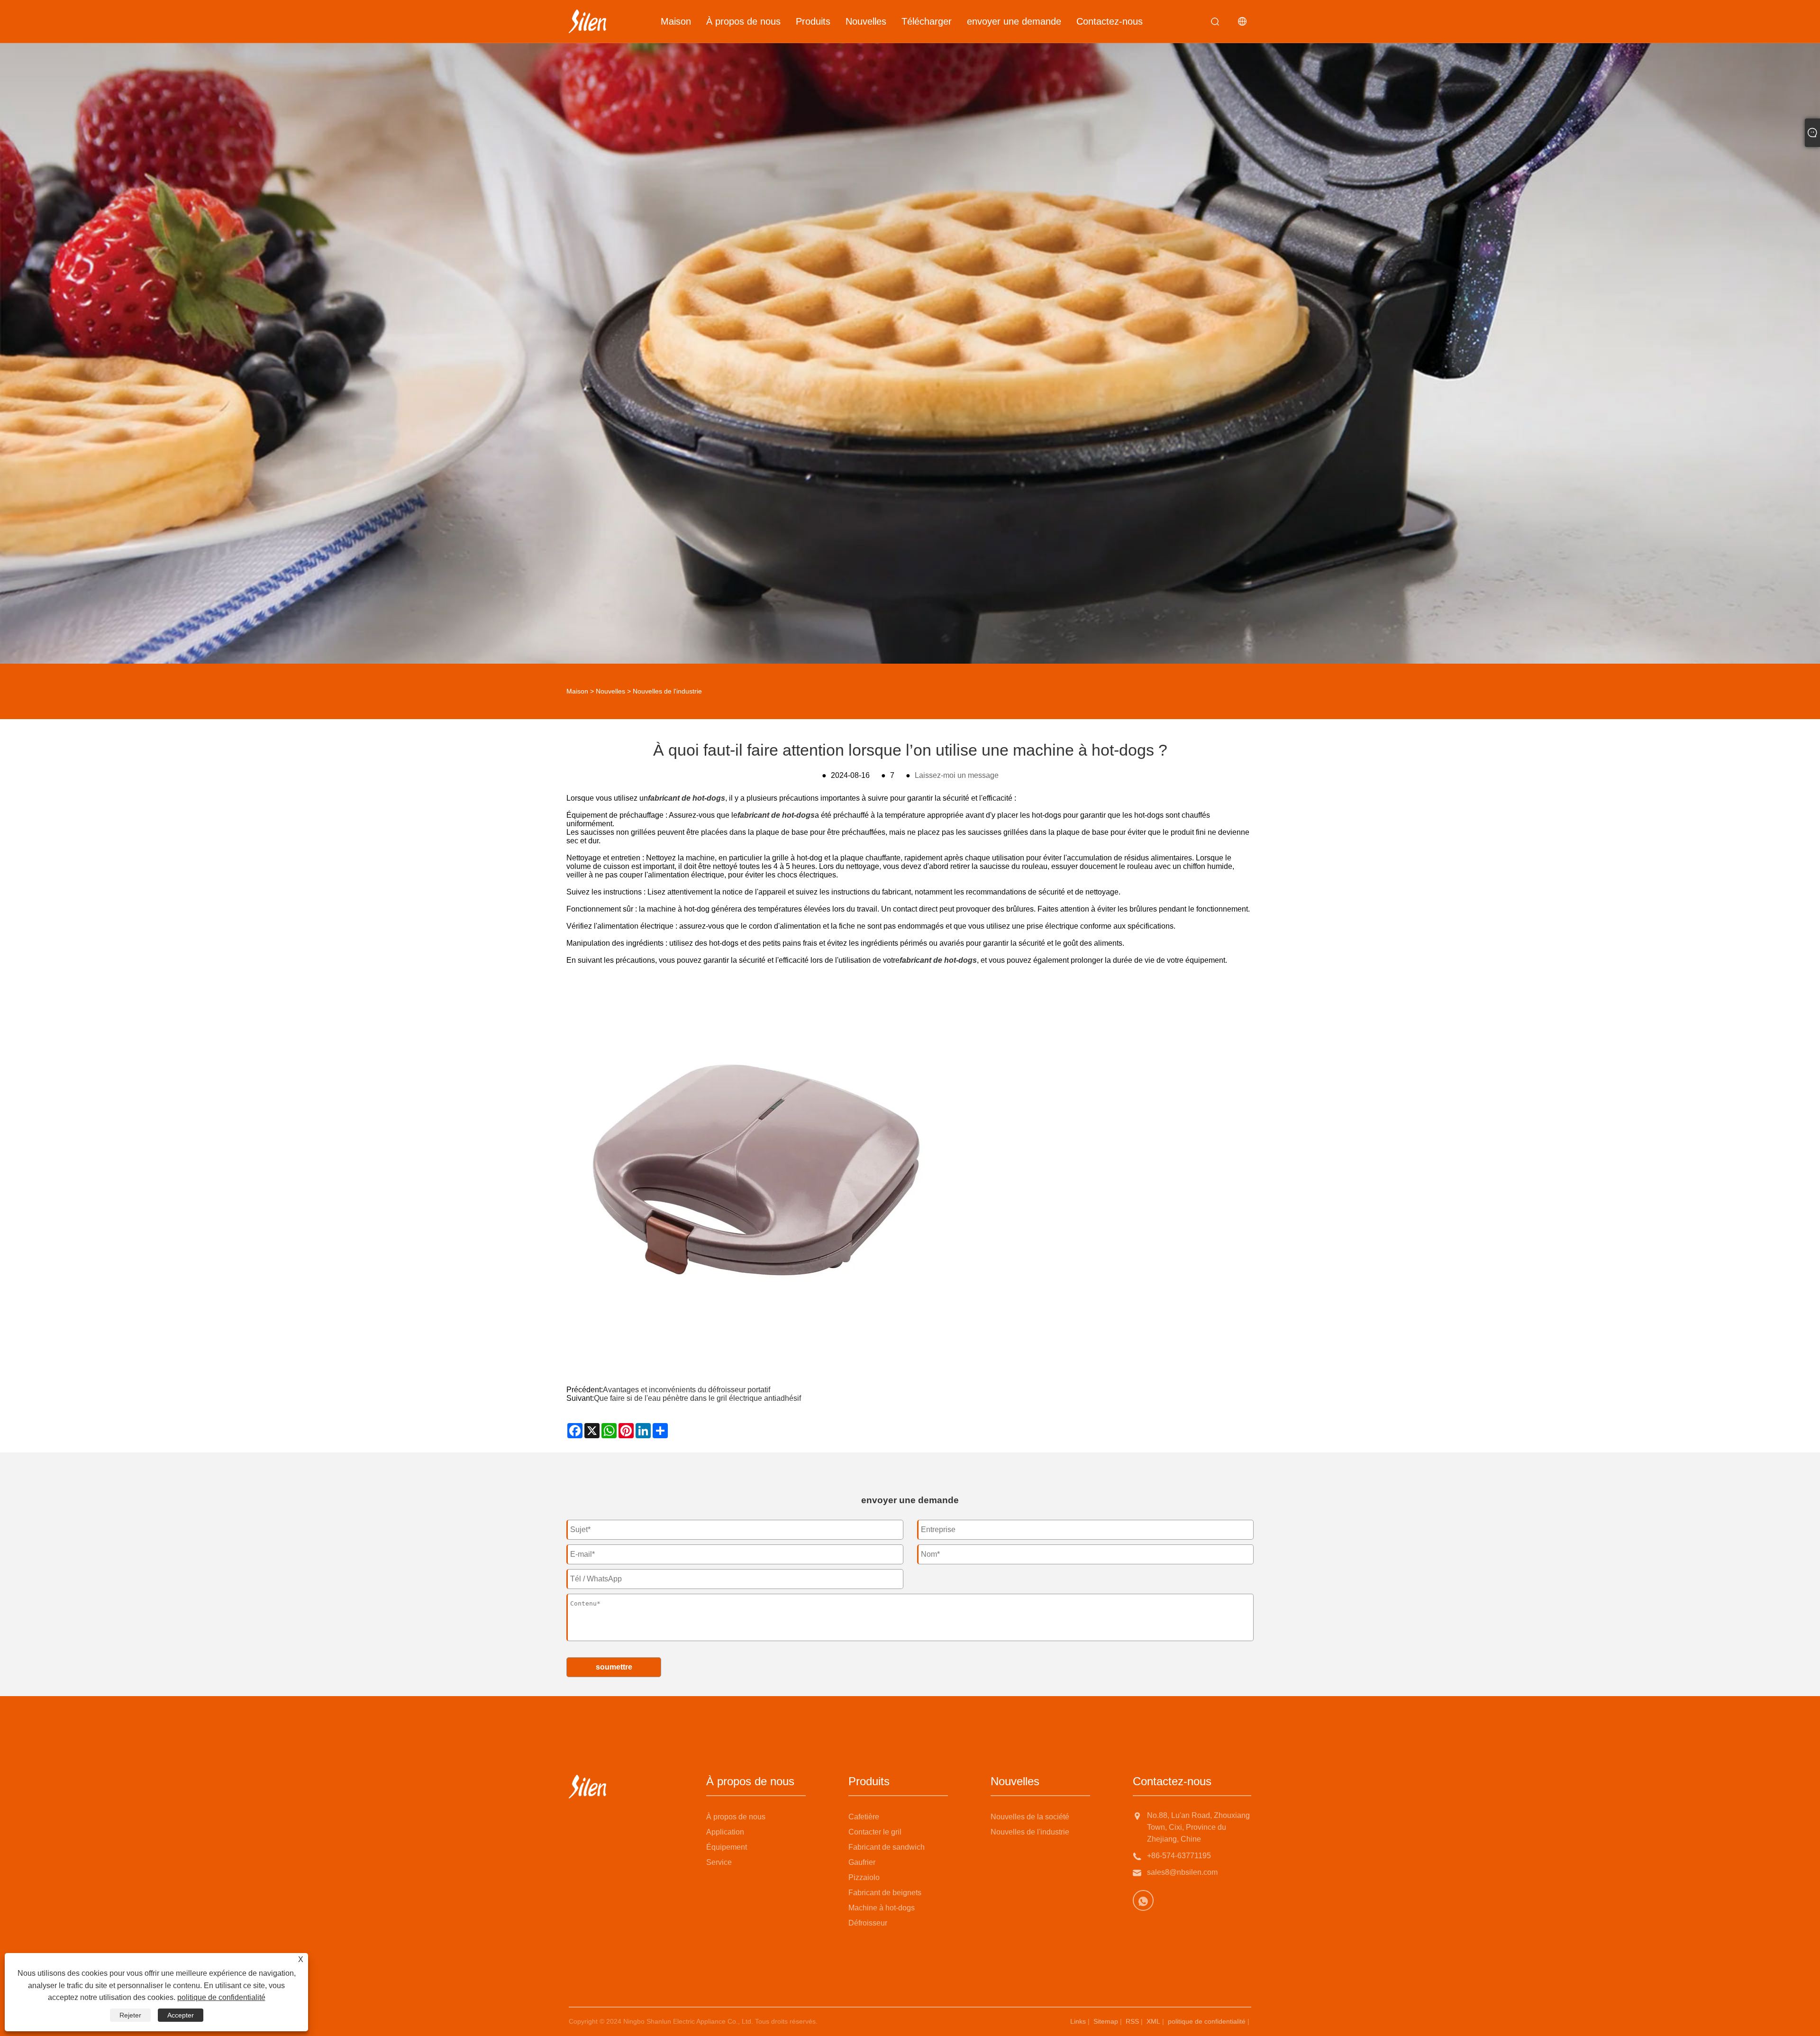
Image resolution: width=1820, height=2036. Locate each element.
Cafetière (864, 1817)
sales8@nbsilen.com (1182, 1872)
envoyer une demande (1014, 21)
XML (1153, 2021)
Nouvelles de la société (1030, 1817)
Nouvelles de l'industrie (667, 691)
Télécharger (927, 21)
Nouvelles (866, 21)
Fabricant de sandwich (887, 1847)
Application (725, 1832)
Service (719, 1862)
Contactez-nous (1110, 21)
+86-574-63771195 (1179, 1856)
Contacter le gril (875, 1832)
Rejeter (130, 2015)
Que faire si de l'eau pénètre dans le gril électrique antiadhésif (697, 1398)
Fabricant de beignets (885, 1893)
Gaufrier (862, 1862)
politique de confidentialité (1207, 2021)
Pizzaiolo (864, 1877)
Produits (813, 21)
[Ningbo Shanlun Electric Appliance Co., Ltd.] (587, 21)
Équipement (727, 1847)
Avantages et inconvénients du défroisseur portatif (687, 1390)
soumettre (614, 1667)
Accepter (181, 2015)
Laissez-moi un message (957, 775)
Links (1078, 2021)
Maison (676, 21)
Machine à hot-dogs (882, 1908)
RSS (1132, 2021)
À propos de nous (743, 21)
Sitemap (1106, 2021)
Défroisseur (868, 1923)
